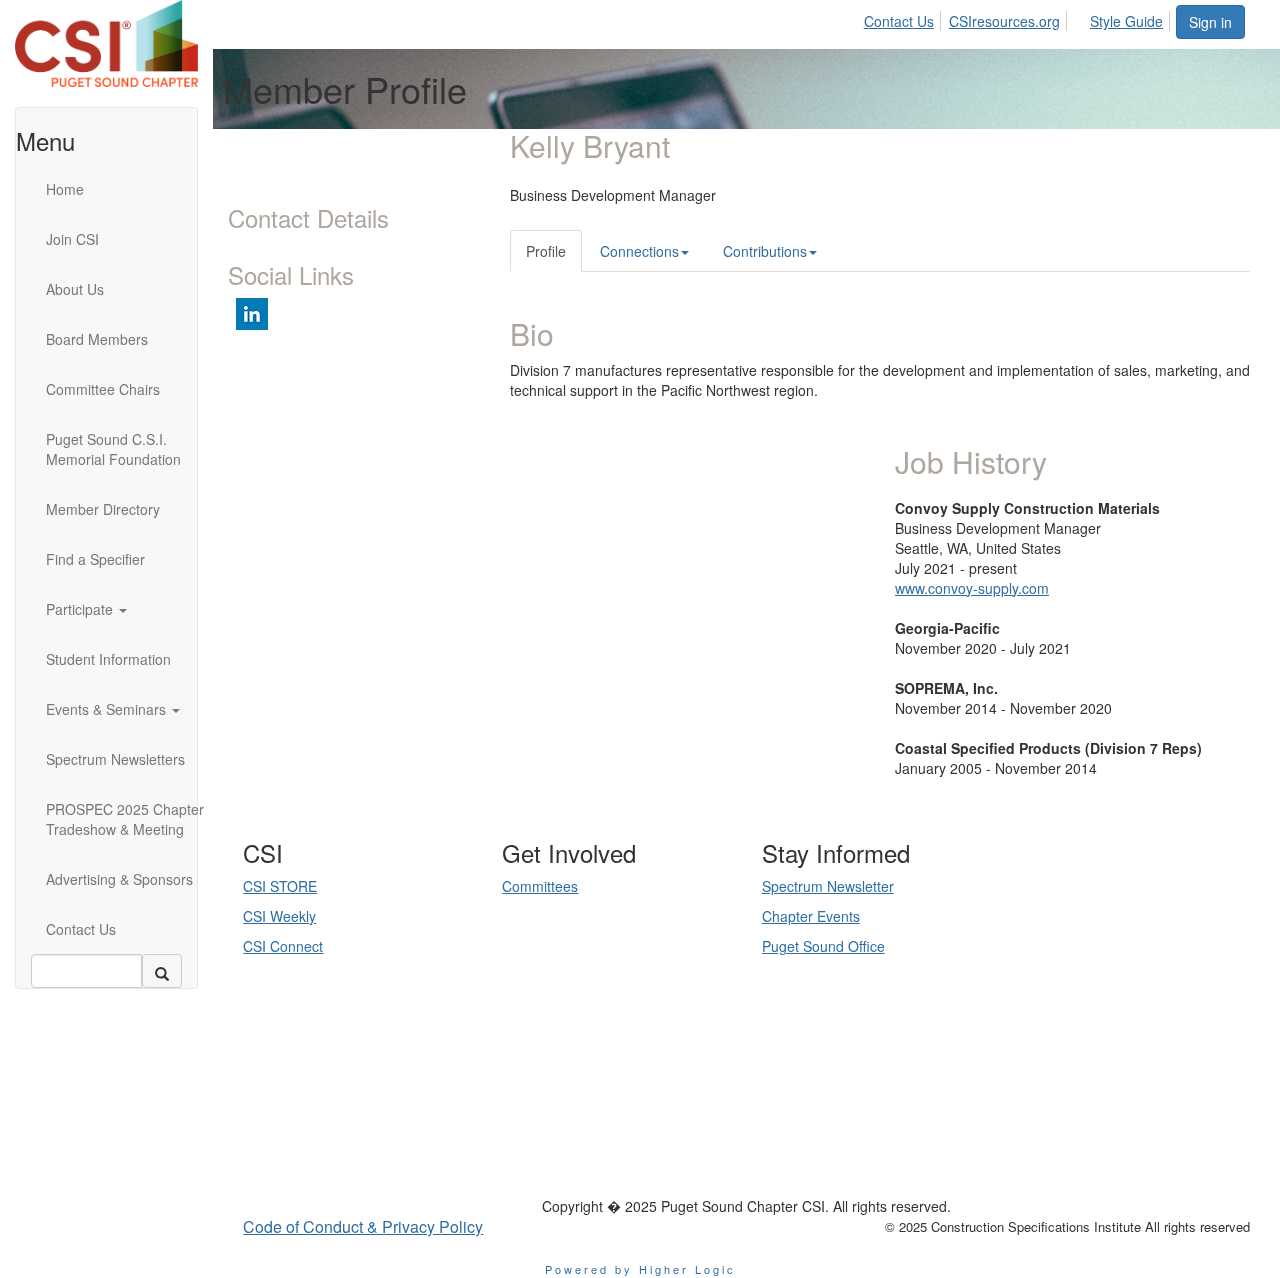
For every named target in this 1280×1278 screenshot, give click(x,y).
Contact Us (899, 21)
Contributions (765, 251)
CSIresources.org (1004, 21)
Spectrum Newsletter (828, 886)
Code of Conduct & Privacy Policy (363, 1226)
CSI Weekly (279, 916)
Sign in (1210, 22)
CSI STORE (280, 886)
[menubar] (1019, 18)
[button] (131, 609)
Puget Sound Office (823, 946)
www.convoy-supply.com (972, 588)
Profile (546, 251)
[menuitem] (904, 18)
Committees (540, 886)
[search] (162, 971)
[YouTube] (382, 1124)
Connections (639, 251)
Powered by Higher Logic (640, 1269)
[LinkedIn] (354, 1124)
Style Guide (1126, 21)
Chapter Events (811, 916)
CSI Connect (283, 946)
